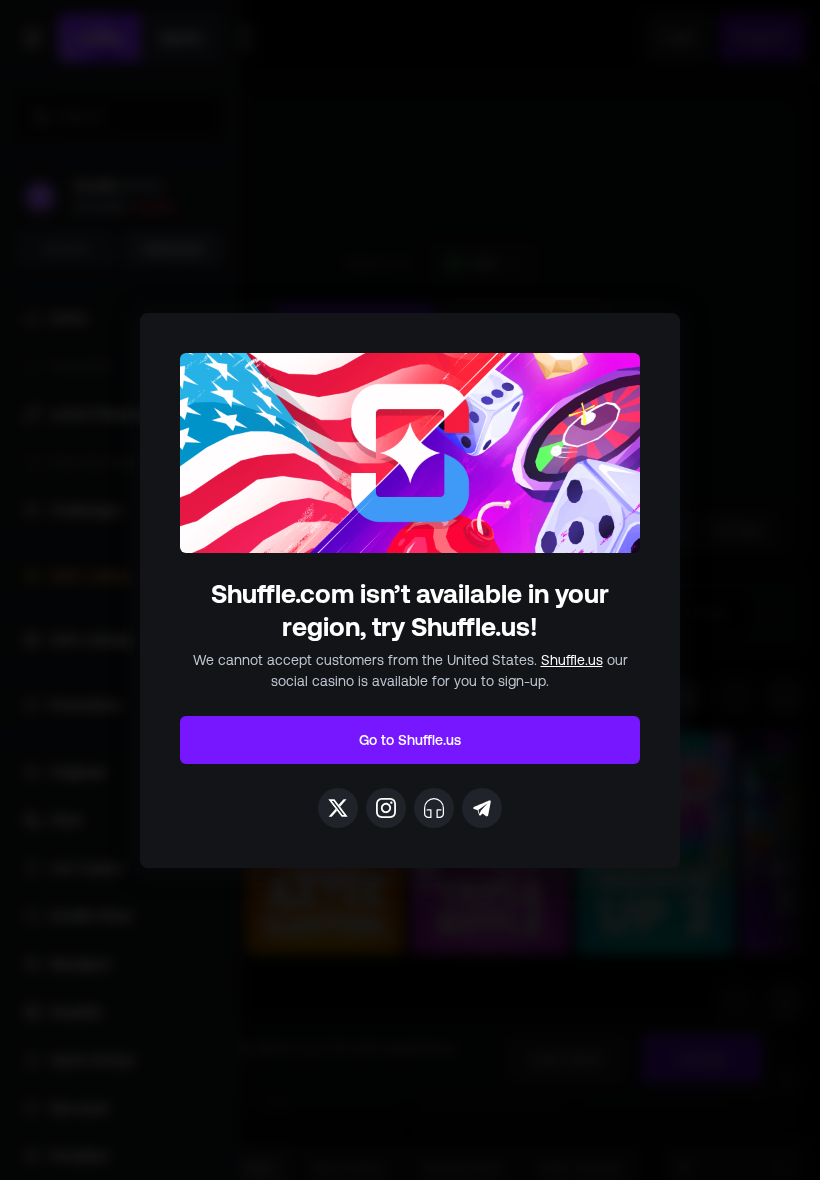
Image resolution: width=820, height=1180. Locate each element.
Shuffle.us (572, 660)
